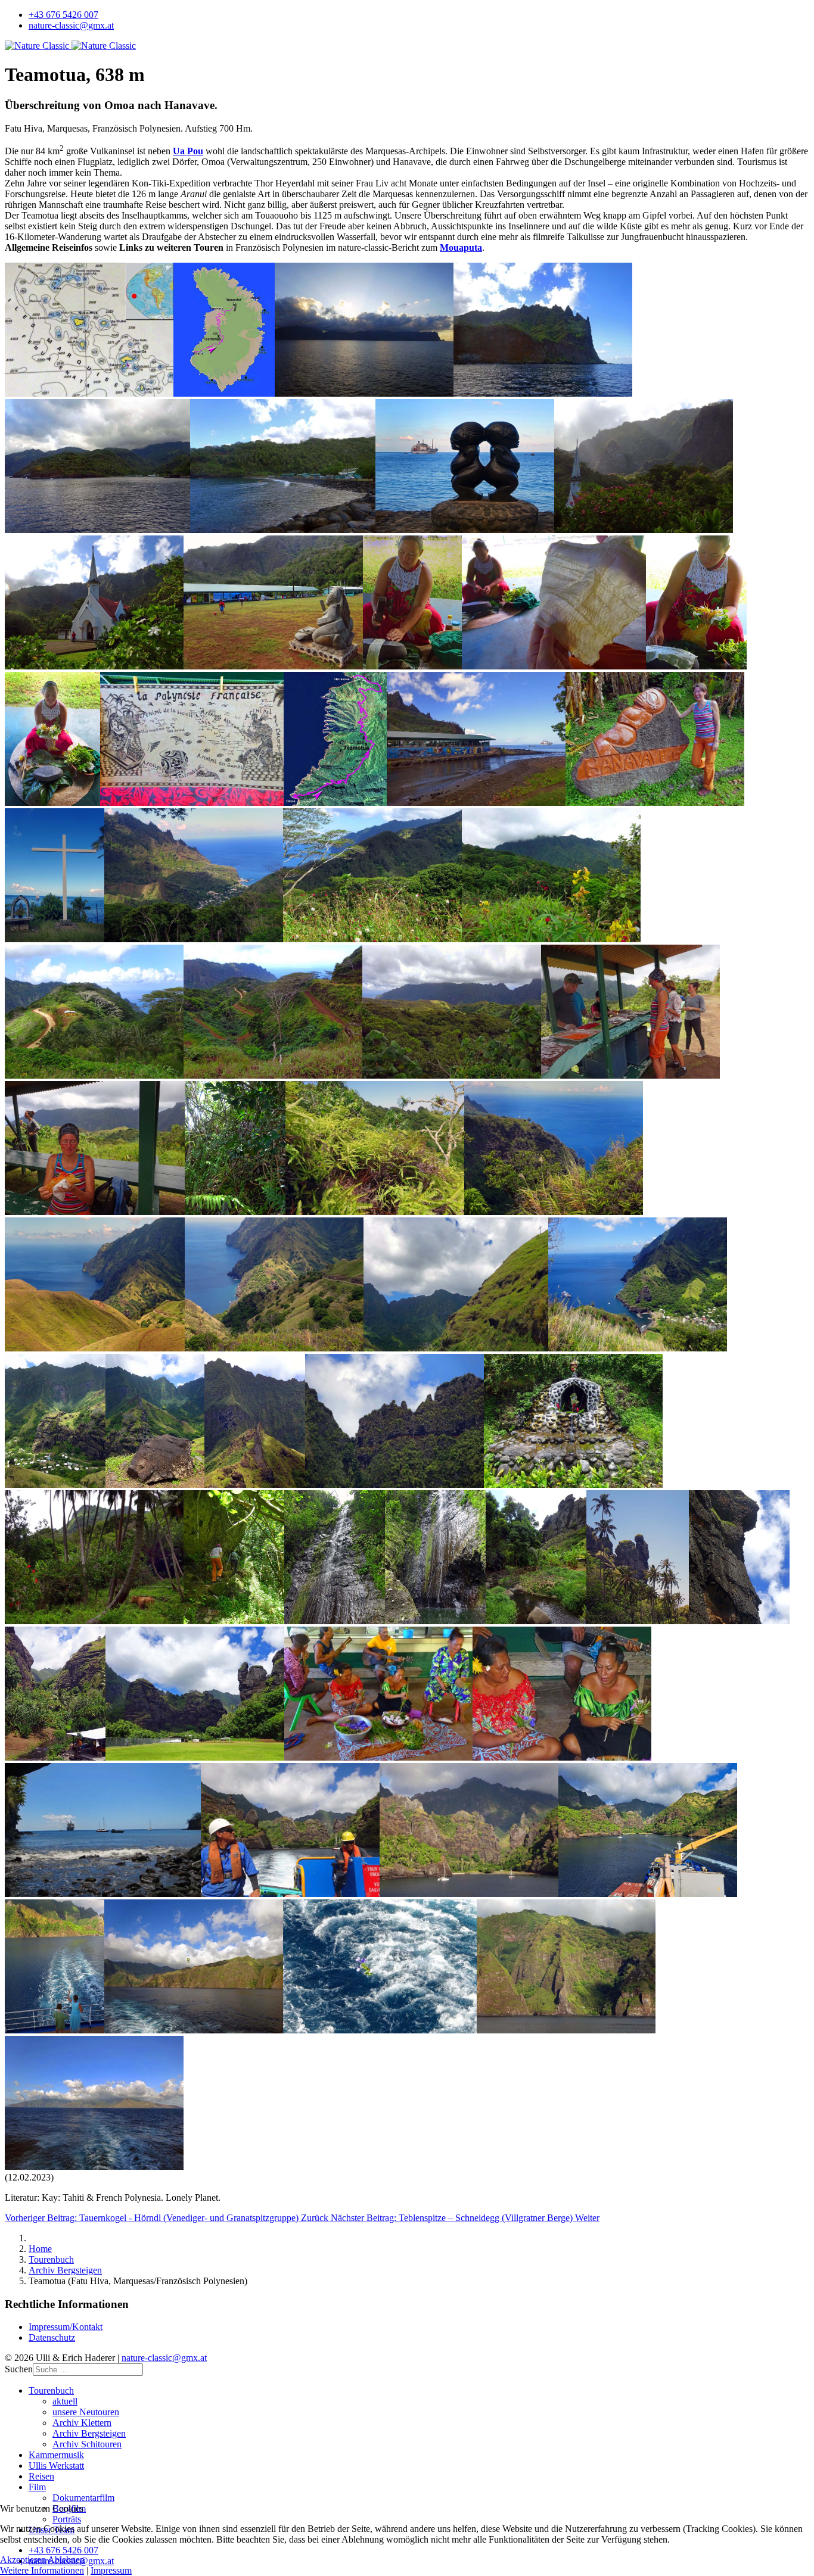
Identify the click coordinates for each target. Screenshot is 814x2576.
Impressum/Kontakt (66, 2327)
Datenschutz (52, 2337)
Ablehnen (66, 2560)
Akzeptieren (23, 2560)
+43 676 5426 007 (63, 15)
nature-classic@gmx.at (71, 25)
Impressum (111, 2570)
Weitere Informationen (42, 2570)
